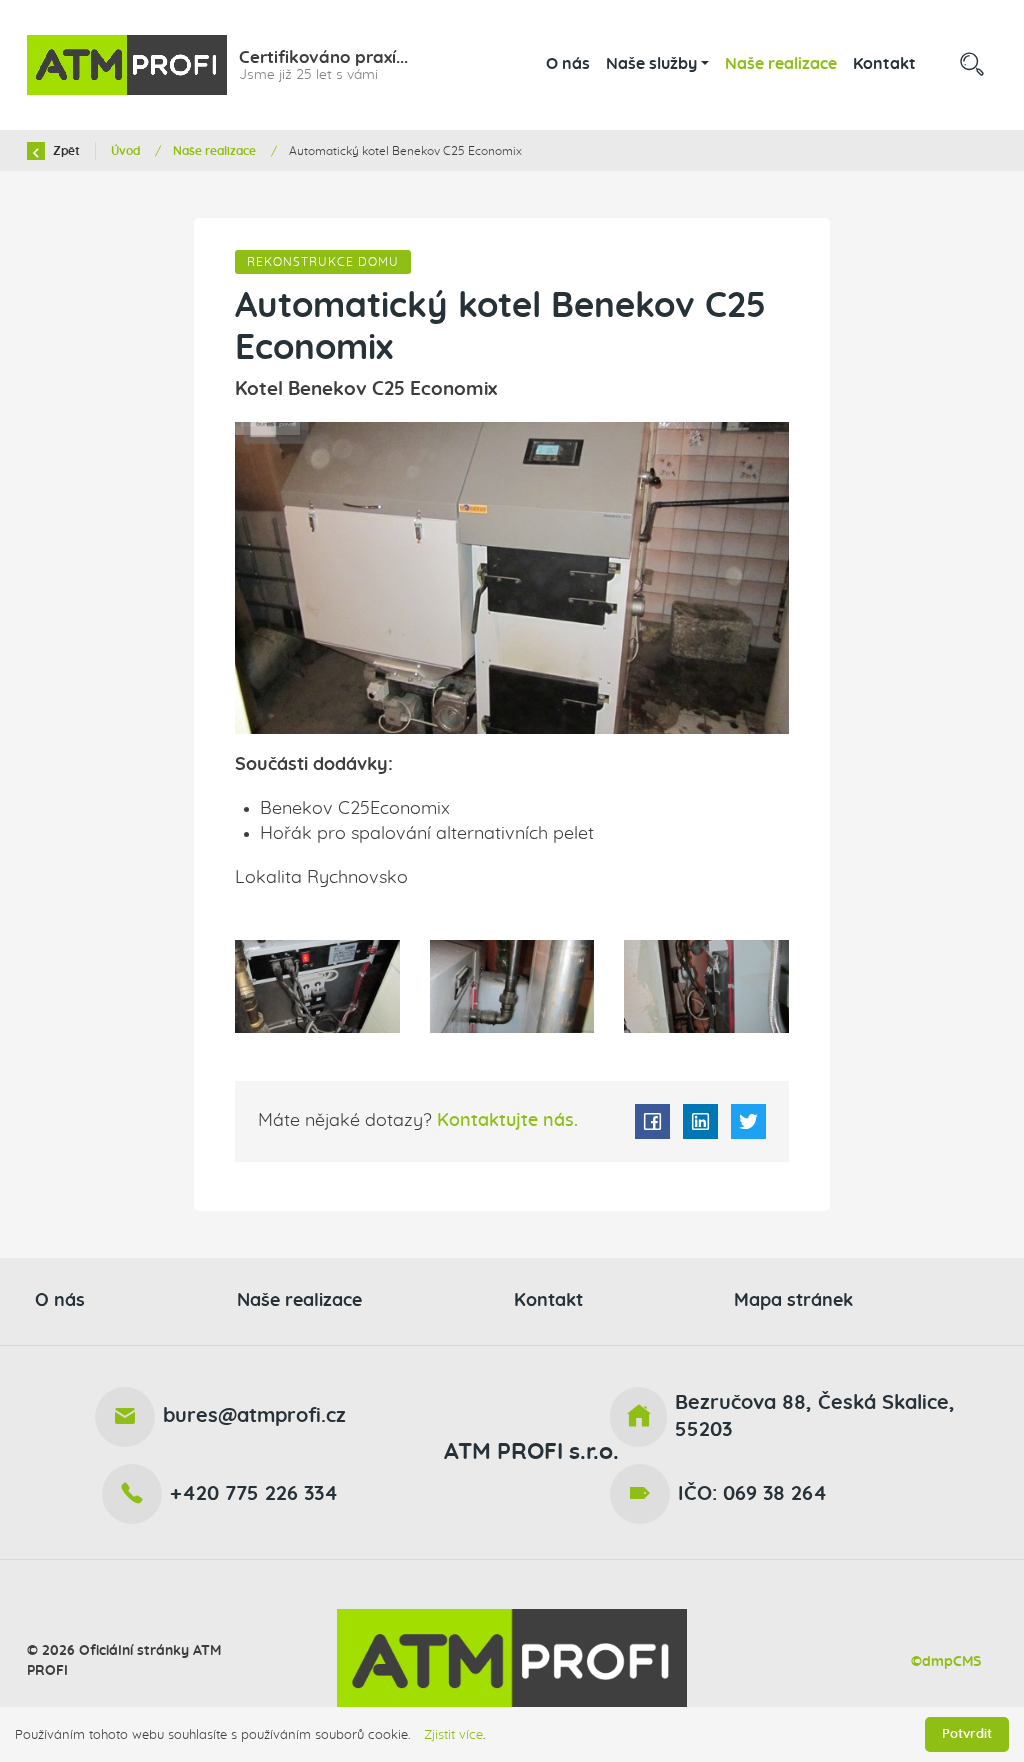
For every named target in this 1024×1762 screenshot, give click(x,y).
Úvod (127, 151)
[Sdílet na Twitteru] (748, 1121)
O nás (568, 64)
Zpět (65, 151)
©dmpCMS (946, 1661)
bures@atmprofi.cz (254, 1416)
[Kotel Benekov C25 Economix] (512, 578)
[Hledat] (972, 65)
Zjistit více (453, 1735)
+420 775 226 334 (254, 1494)
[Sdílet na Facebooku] (652, 1121)
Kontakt (884, 64)
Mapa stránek (793, 1301)
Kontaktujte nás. (505, 1121)
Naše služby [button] (651, 64)
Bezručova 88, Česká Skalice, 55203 (815, 1416)
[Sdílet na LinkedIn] (700, 1121)
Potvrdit (967, 1734)
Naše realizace (781, 64)
